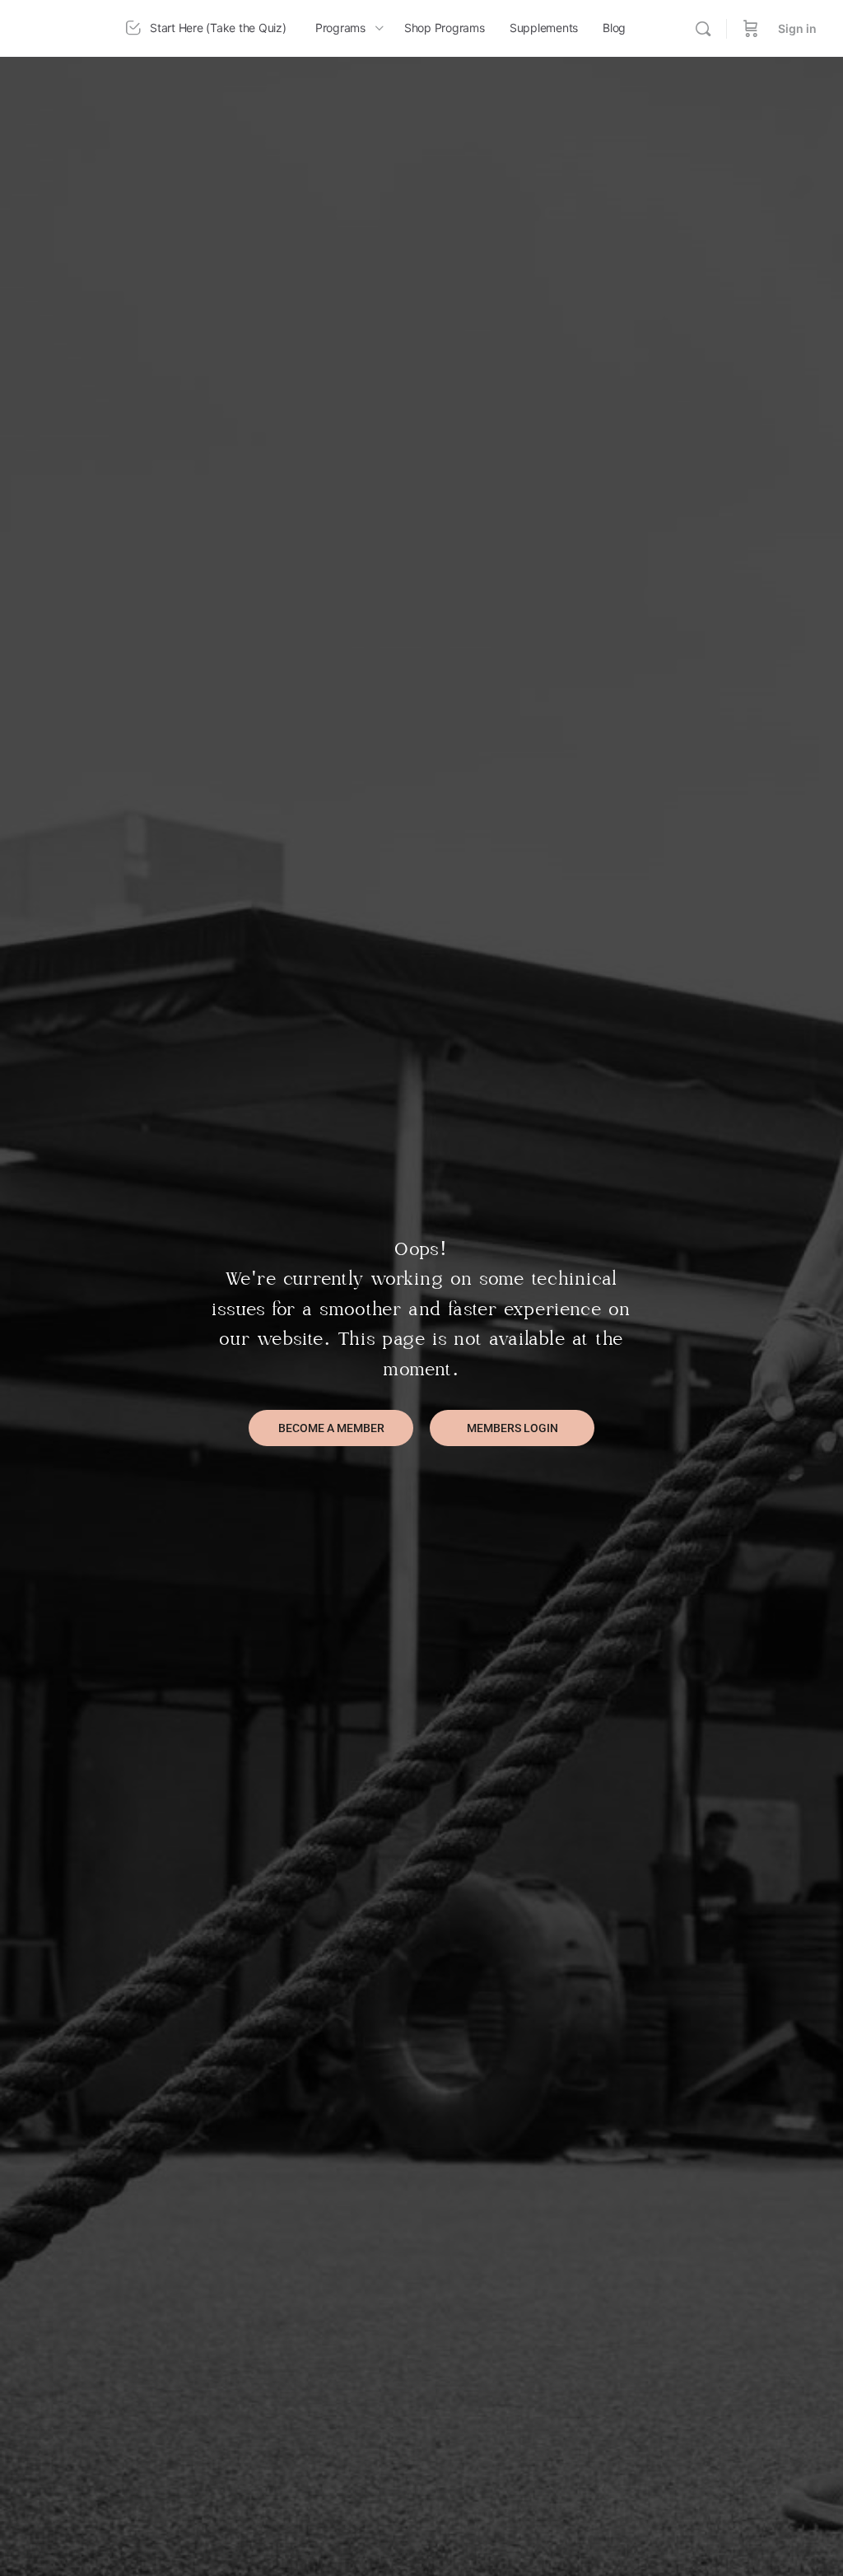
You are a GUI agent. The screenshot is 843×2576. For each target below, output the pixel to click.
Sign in (797, 28)
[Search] (703, 29)
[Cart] (751, 28)
